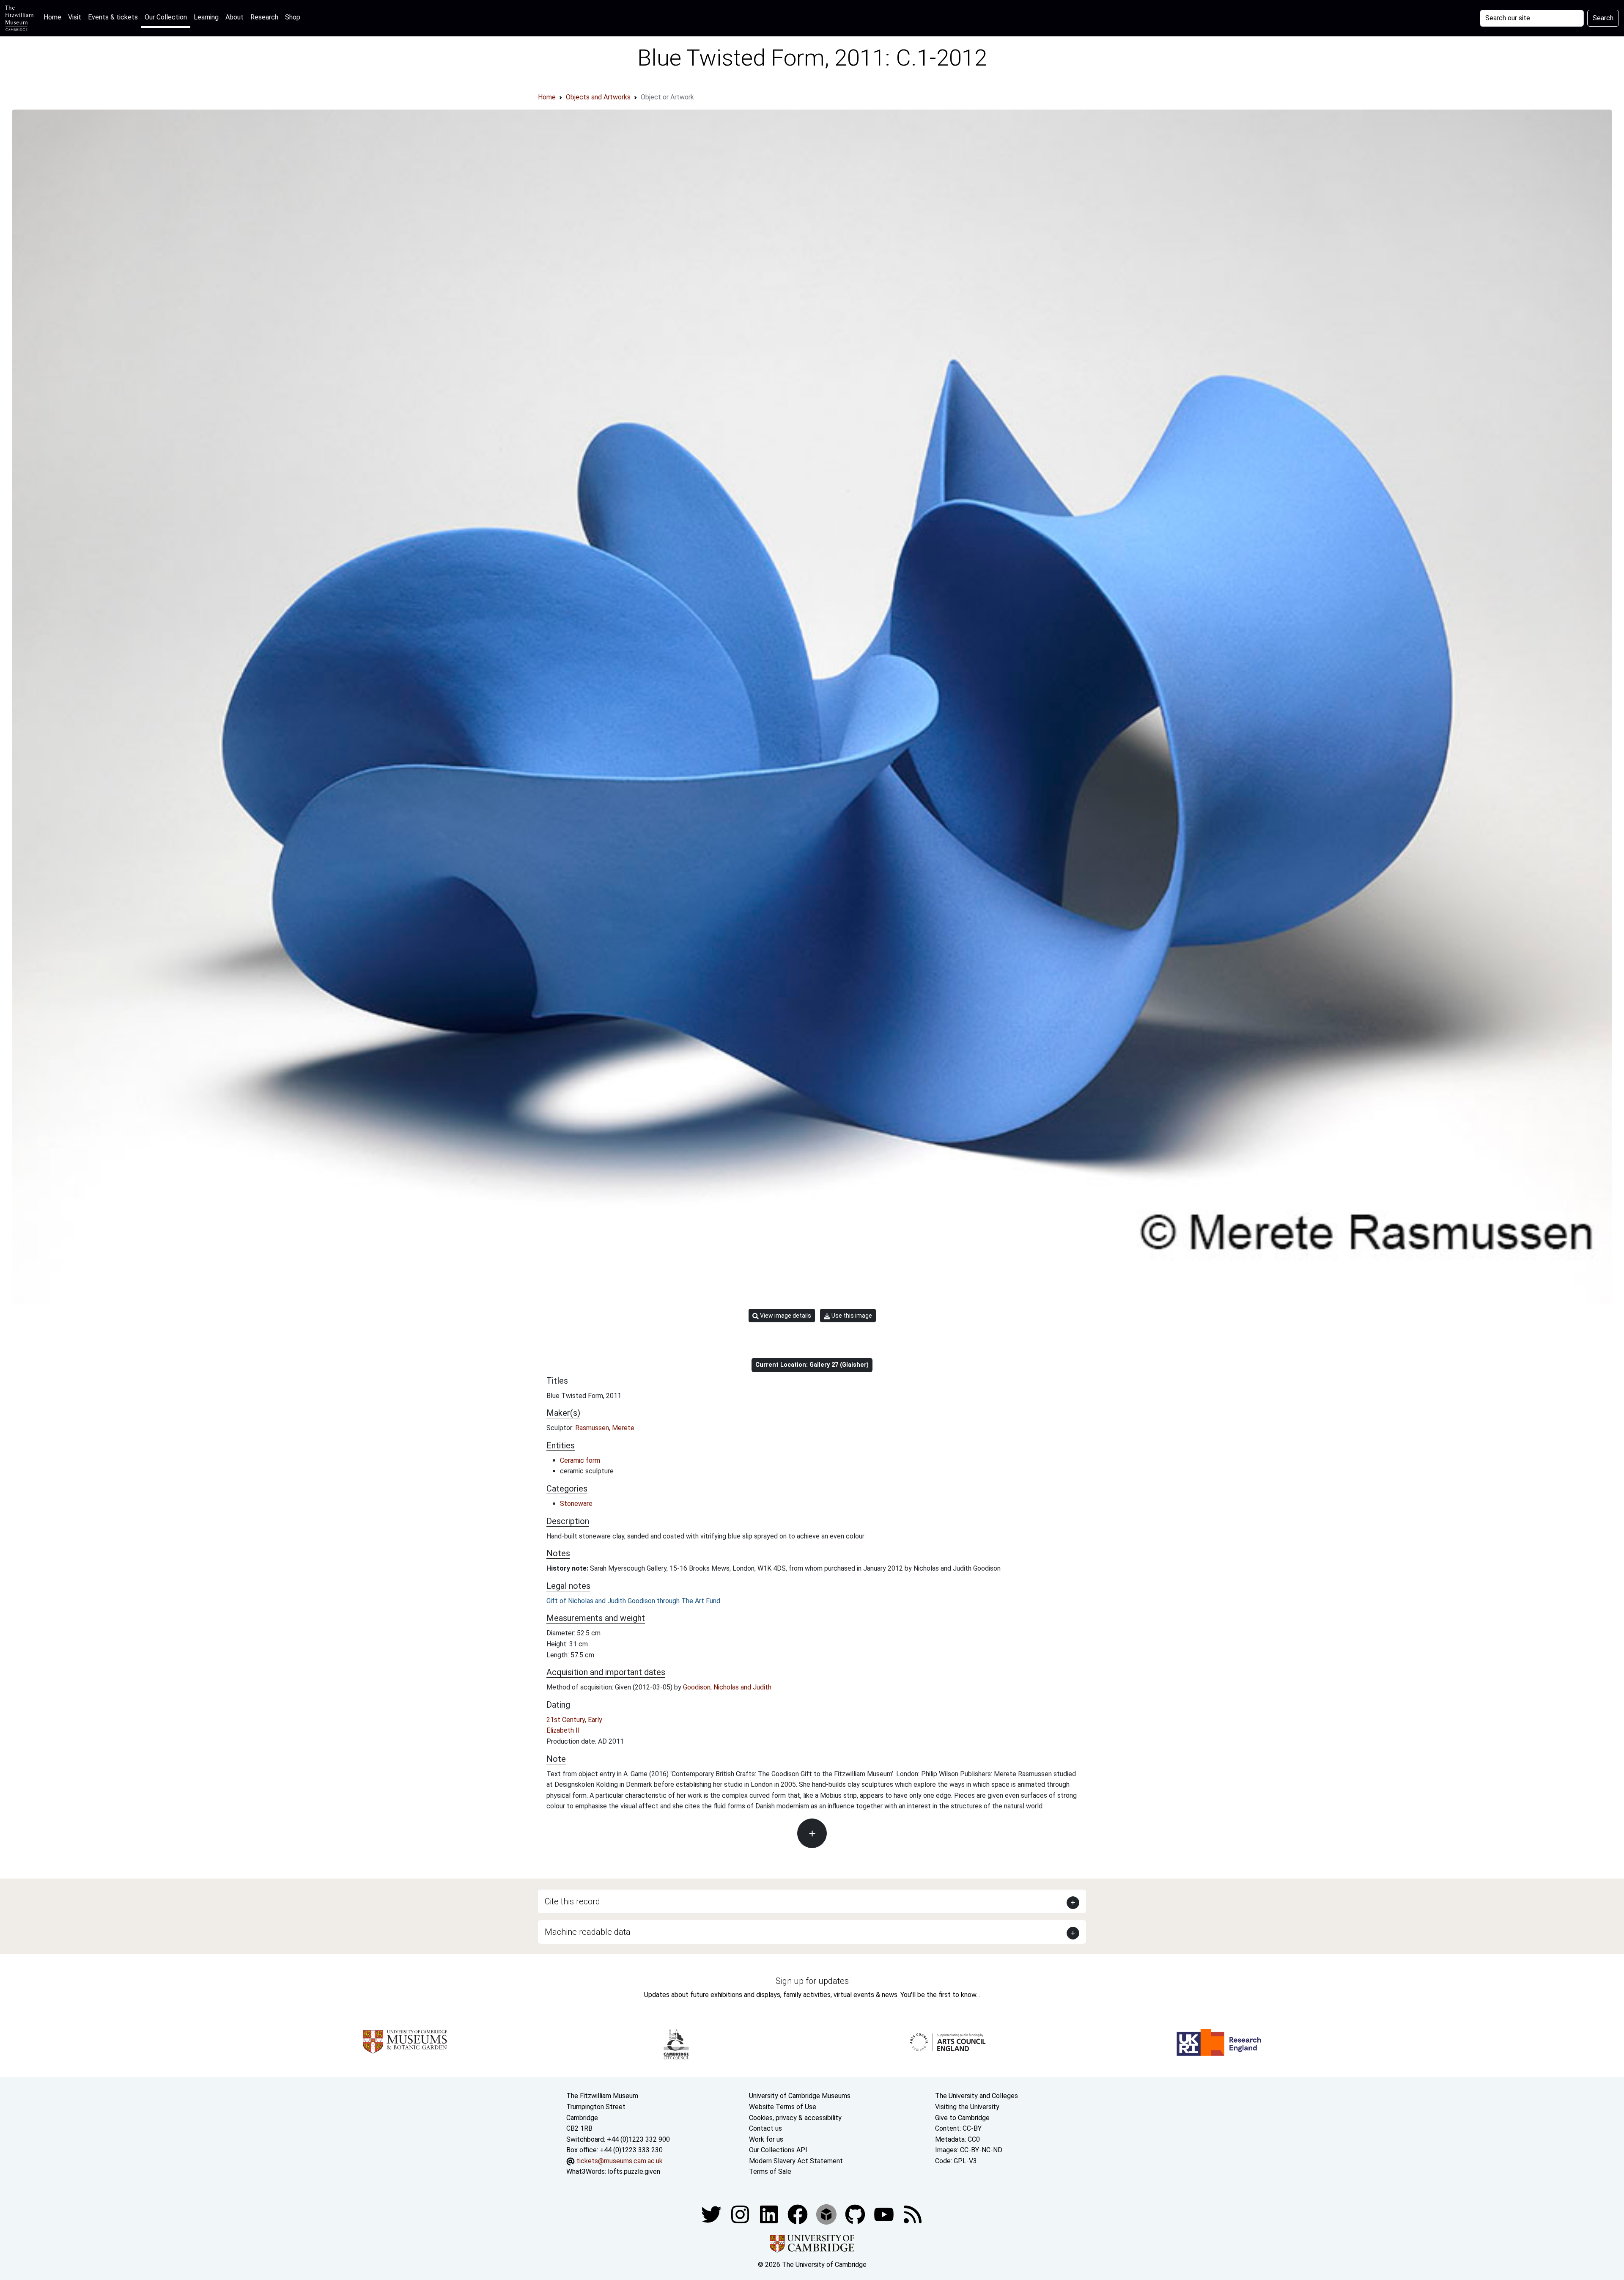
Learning (206, 17)
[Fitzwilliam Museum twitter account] (712, 2214)
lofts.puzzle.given (634, 2171)
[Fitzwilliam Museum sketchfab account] (827, 2214)
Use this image (851, 1316)
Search (1603, 18)
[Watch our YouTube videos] (885, 2214)
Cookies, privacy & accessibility (795, 2118)
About (235, 17)
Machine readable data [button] (588, 1932)
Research (264, 17)
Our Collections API (778, 2150)
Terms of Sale (770, 2171)
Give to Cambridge (962, 2118)
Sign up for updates (812, 1981)
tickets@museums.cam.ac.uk (620, 2161)
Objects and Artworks (598, 97)
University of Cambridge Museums (800, 2096)
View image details (785, 1316)
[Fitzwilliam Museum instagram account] (741, 2214)
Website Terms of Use (783, 2107)
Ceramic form (580, 1460)
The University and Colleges (977, 2096)
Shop (293, 17)
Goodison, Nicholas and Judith (727, 1687)
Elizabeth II (563, 1730)
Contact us (765, 2128)
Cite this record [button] (572, 1901)
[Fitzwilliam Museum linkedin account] (798, 2214)
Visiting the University (967, 2107)
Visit (75, 17)
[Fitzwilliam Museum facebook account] (770, 2214)
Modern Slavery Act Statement (796, 2161)
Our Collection (166, 17)
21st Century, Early (574, 1720)
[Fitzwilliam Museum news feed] (913, 2214)
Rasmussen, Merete (605, 1428)
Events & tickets (113, 17)
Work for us (766, 2139)
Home (54, 17)
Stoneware (576, 1504)
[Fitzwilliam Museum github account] (856, 2214)
